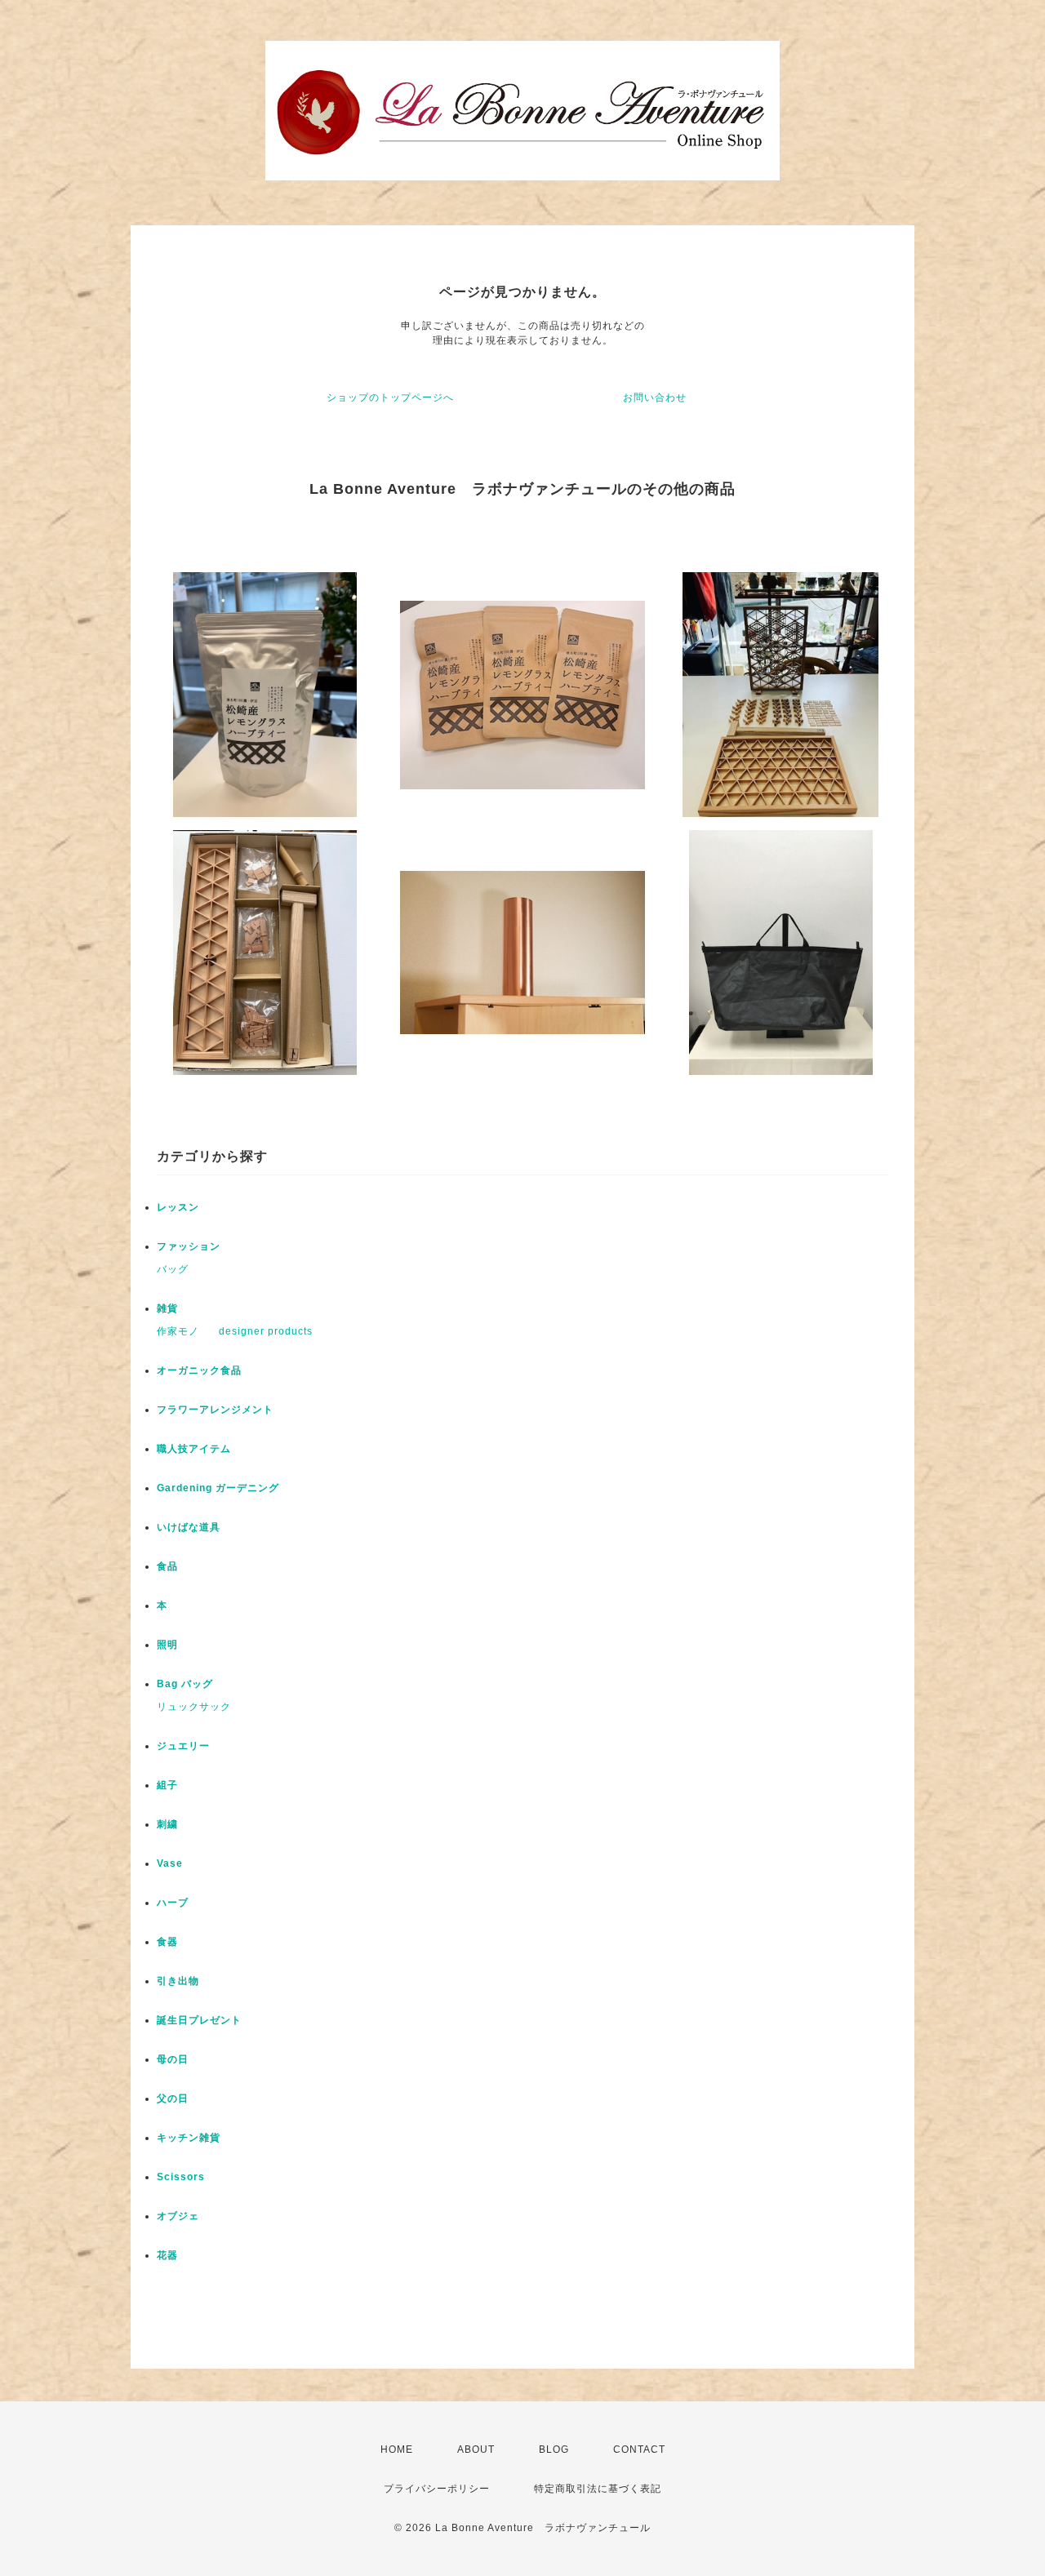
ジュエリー (183, 1746)
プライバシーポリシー (437, 2489)
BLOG (554, 2449)
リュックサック (194, 1707)
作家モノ (178, 1331)
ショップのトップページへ (390, 398)
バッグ (173, 1269)
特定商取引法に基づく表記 (598, 2489)
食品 (167, 1566)
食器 (167, 1942)
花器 (167, 2255)
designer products (266, 1331)
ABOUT (476, 2449)
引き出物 (178, 1981)
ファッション (189, 1246)
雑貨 (167, 1308)
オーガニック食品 (199, 1370)
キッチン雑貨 (189, 2138)
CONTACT (639, 2449)
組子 (167, 1785)
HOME (397, 2449)
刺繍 (167, 1824)
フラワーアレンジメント (215, 1410)
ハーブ (173, 1903)
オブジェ (178, 2216)
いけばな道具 (189, 1527)
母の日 (173, 2059)
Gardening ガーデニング (218, 1488)
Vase (170, 1863)
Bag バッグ (185, 1684)
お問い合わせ (655, 398)
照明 (167, 1645)
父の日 (173, 2099)
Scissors (181, 2177)
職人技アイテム (194, 1449)
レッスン (178, 1207)
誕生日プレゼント (199, 2020)
